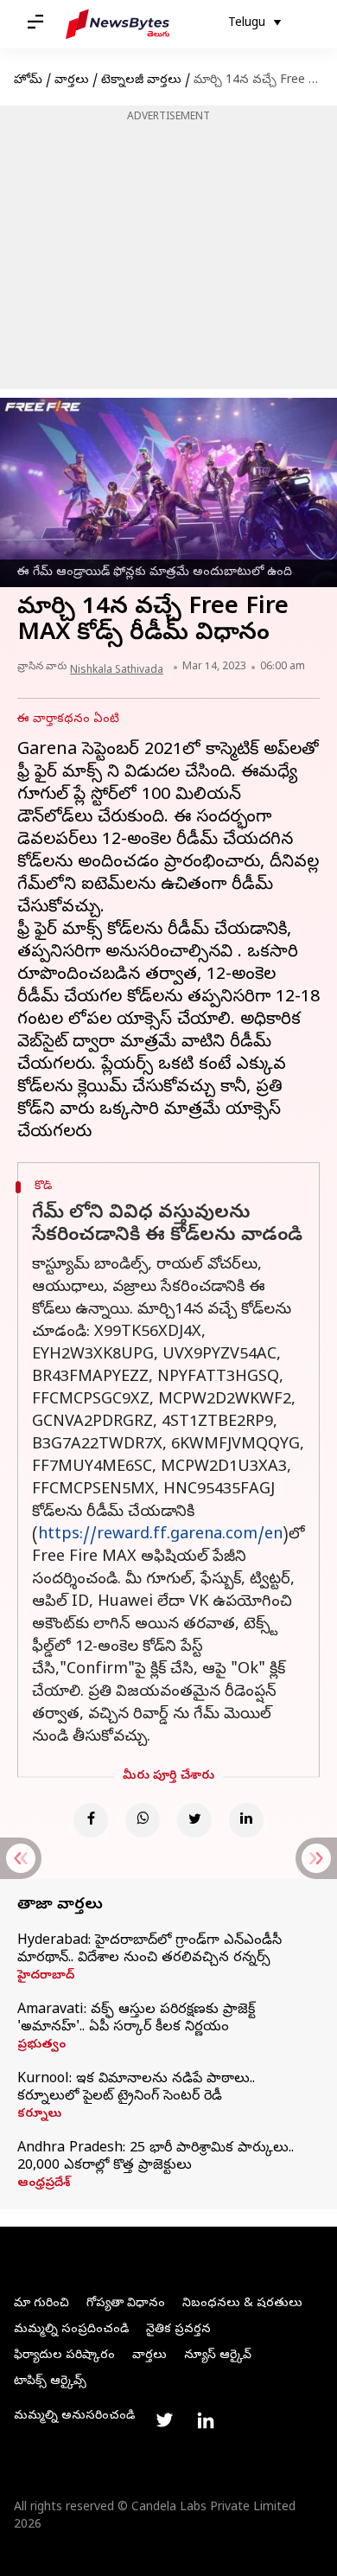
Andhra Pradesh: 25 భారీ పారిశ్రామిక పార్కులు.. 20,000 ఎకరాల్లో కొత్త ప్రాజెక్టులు (156, 2157)
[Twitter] (194, 1820)
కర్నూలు (39, 2115)
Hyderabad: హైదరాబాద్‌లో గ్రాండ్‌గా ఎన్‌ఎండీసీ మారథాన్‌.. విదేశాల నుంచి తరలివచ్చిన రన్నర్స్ (149, 1950)
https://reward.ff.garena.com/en (160, 1535)
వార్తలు (72, 81)
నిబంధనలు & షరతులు (242, 2304)
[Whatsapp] (143, 1820)
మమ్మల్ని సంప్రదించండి (71, 2330)
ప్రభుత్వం (41, 2046)
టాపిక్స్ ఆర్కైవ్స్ (50, 2382)
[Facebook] (91, 1820)
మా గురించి (41, 2304)
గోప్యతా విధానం (126, 2304)
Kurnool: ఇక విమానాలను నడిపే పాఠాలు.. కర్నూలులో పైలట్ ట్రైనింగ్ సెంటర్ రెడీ (136, 2088)
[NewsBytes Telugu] (118, 24)
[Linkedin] (246, 1820)
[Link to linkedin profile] (206, 2420)
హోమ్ (28, 81)
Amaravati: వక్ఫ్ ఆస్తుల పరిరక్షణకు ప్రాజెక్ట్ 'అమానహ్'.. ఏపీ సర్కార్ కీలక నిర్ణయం (136, 2019)
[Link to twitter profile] (164, 2420)
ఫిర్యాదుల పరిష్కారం (64, 2356)
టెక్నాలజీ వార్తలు (141, 81)
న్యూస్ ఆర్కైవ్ (218, 2356)
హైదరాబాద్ (46, 1977)
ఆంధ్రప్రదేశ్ (44, 2184)
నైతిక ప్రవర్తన (178, 2330)
